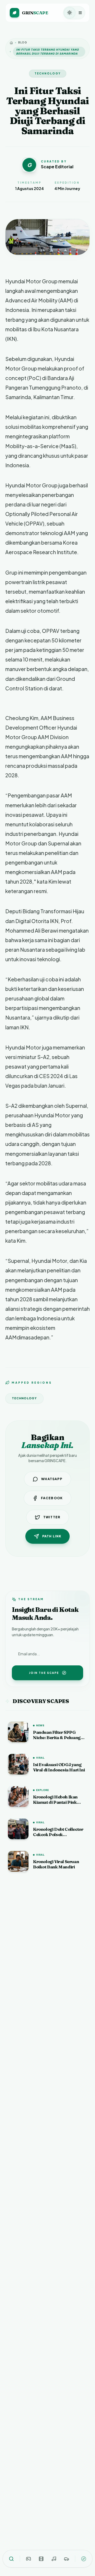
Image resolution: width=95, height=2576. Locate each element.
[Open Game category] (28, 2559)
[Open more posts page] (84, 2559)
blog (23, 42)
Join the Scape (44, 1673)
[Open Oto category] (66, 2559)
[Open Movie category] (41, 2559)
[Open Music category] (54, 2559)
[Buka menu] (80, 13)
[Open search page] (11, 2559)
